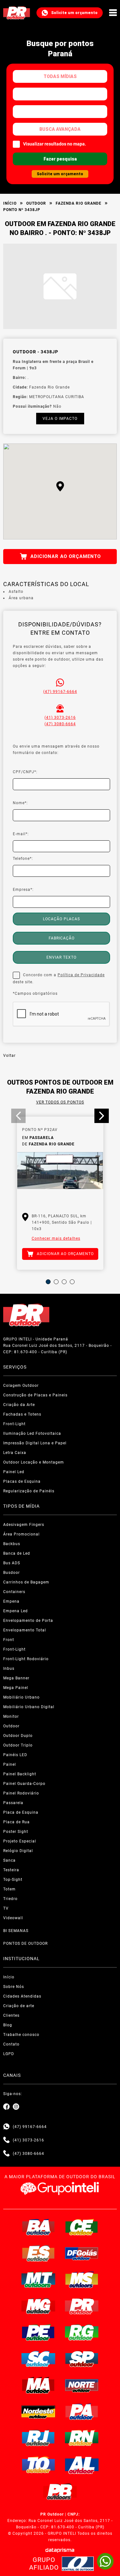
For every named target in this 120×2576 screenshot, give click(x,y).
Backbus (12, 1544)
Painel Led (14, 1472)
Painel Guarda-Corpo (24, 1784)
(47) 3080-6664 (60, 724)
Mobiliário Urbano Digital (29, 1707)
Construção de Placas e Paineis (35, 1395)
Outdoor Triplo (18, 1745)
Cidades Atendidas (22, 1996)
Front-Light (14, 1424)
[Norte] (82, 2385)
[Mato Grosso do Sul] (82, 2280)
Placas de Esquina (22, 1481)
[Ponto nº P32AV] (60, 1178)
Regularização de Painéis (29, 1491)
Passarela (13, 1803)
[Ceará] (82, 2227)
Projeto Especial (20, 1841)
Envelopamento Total (25, 1630)
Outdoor (36, 203)
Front (9, 1640)
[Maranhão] (38, 2385)
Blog (8, 2025)
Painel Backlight (20, 1774)
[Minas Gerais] (38, 2306)
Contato (11, 2044)
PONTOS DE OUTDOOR (25, 1944)
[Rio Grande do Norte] (82, 2438)
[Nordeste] (38, 2412)
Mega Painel (16, 1688)
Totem (9, 1889)
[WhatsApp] (105, 2561)
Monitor (11, 1716)
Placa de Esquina (21, 1812)
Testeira (11, 1870)
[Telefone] (6, 2140)
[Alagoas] (82, 2465)
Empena (11, 1601)
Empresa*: (23, 890)
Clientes (11, 2015)
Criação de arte (19, 2006)
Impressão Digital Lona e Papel (35, 1443)
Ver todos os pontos (60, 1102)
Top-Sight (13, 1880)
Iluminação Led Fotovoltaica (32, 1433)
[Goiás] (82, 2253)
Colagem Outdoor (21, 1386)
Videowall (13, 1918)
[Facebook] (6, 2107)
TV (6, 1908)
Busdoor (12, 1573)
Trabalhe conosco (21, 2035)
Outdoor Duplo (18, 1736)
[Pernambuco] (38, 2332)
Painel (10, 1764)
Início (10, 203)
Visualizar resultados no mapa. (55, 144)
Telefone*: (23, 859)
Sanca (9, 1860)
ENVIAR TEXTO (61, 957)
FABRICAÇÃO (62, 938)
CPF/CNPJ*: (25, 772)
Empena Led (16, 1611)
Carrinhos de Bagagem (26, 1582)
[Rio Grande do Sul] (82, 2332)
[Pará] (82, 2412)
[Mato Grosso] (38, 2280)
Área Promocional (21, 1534)
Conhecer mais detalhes (56, 1238)
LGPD (9, 2054)
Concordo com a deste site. (59, 978)
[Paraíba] (60, 2492)
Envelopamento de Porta (28, 1621)
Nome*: (20, 803)
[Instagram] (16, 2107)
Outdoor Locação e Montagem (34, 1462)
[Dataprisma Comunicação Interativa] (60, 2550)
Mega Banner (16, 1678)
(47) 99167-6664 (60, 692)
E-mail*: (21, 834)
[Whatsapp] (6, 2127)
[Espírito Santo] (38, 2253)
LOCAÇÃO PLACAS (61, 919)
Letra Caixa (15, 1453)
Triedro (10, 1899)
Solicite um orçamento (74, 13)
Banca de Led (17, 1553)
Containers (14, 1592)
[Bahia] (38, 2227)
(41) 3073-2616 (60, 718)
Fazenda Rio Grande (79, 203)
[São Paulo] (82, 2359)
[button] (60, 486)
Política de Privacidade (81, 975)
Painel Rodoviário (21, 1793)
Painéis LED (15, 1755)
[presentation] (18, 1116)
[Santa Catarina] (38, 2359)
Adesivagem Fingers (24, 1525)
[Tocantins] (38, 2465)
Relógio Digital (18, 1851)
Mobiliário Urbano (21, 1697)
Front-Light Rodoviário (26, 1659)
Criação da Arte (19, 1405)
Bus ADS (12, 1563)
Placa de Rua (16, 1822)
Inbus (9, 1669)
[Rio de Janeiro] (38, 2438)
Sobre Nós (14, 1987)
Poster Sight (16, 1832)
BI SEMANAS (16, 1931)
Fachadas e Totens (22, 1414)
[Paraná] (82, 2306)
